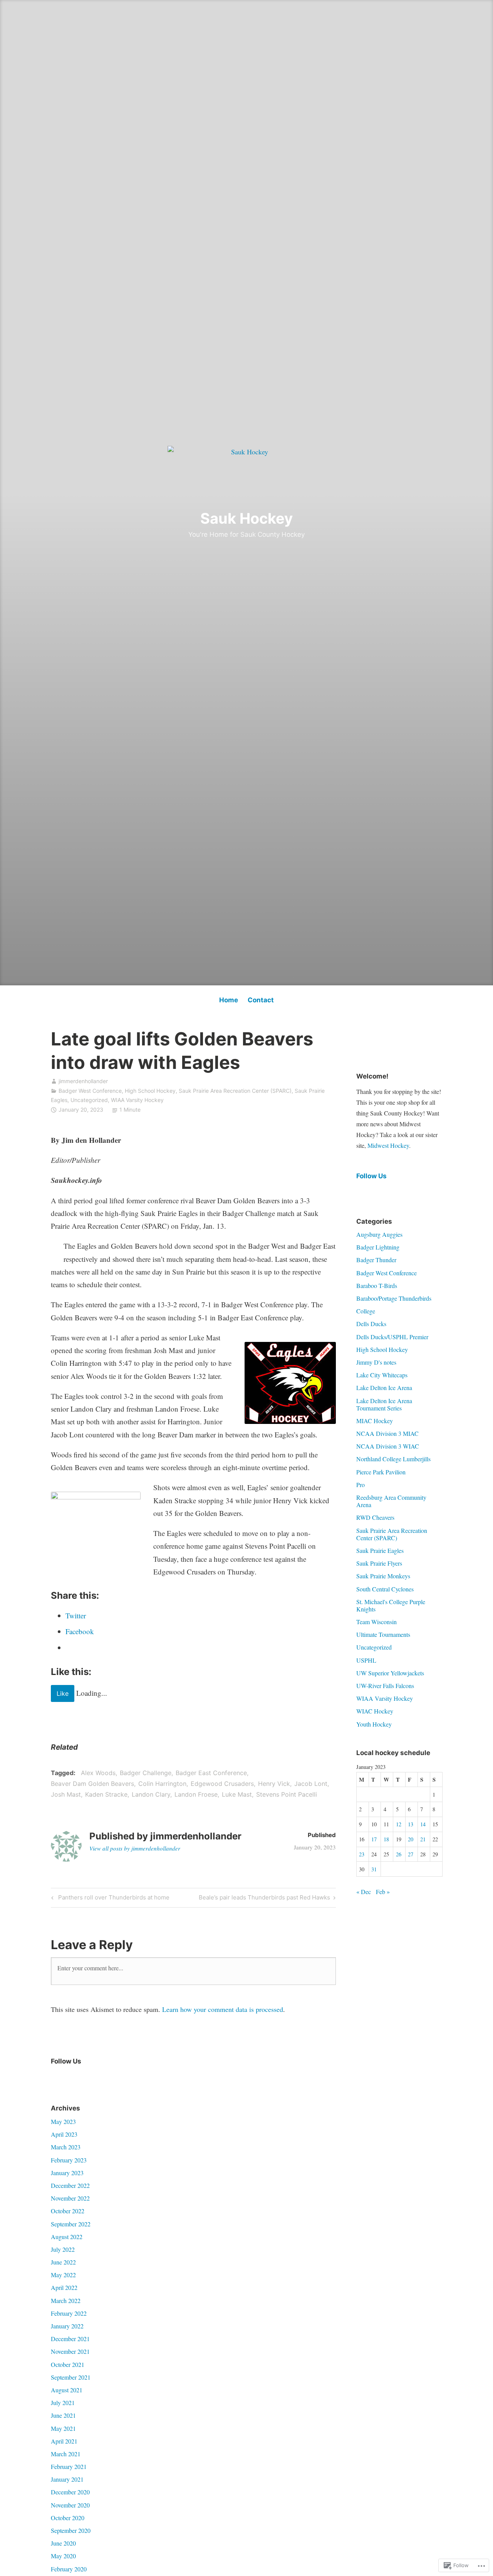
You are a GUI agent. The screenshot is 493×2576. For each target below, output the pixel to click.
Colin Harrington (162, 1784)
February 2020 (69, 2569)
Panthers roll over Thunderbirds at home (113, 1899)
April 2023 (64, 2134)
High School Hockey (150, 1091)
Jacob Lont (311, 1784)
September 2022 (71, 2224)
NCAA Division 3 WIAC (388, 1446)
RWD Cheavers (375, 1517)
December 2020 (70, 2492)
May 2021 (63, 2428)
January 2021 (67, 2479)
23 (362, 1854)
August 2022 (67, 2237)
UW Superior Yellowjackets (390, 1673)
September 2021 (71, 2377)
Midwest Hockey (388, 1145)
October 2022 (68, 2211)
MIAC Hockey (375, 1421)
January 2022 (67, 2326)
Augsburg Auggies (379, 1234)
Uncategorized (89, 1100)
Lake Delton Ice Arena (384, 1388)
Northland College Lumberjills (393, 1459)
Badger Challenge (146, 1773)
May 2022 (63, 2275)
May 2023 (63, 2121)
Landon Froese (196, 1794)
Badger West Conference (90, 1091)
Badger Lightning (378, 1247)
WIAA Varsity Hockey (137, 1100)
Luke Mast (237, 1794)
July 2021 (63, 2403)
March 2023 (66, 2147)
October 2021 (68, 2364)
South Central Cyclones (385, 1589)
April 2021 (64, 2441)
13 (411, 1824)
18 (386, 1839)
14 (423, 1824)
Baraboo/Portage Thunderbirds (394, 1298)
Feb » (383, 1892)
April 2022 (64, 2287)
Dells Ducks (371, 1324)
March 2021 (66, 2454)
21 (423, 1839)
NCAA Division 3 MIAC (387, 1433)
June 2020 (63, 2543)
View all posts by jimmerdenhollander (135, 1848)
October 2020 (68, 2518)
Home (229, 1000)
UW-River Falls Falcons (385, 1686)
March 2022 (66, 2300)
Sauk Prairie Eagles (380, 1550)
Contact (261, 1000)
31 (374, 1869)
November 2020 (70, 2505)
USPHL (366, 1660)
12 (399, 1824)
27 (411, 1854)
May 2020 (63, 2556)
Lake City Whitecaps (382, 1375)
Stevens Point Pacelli (287, 1794)
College (366, 1311)
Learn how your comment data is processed (223, 2009)
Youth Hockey (374, 1724)
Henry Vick (274, 1784)
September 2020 (71, 2530)
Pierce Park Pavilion (381, 1472)
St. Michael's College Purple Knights (391, 1605)
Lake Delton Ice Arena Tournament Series (384, 1404)
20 (411, 1839)
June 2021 (63, 2415)
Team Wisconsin (376, 1622)
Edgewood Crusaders (222, 1784)
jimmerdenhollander (83, 1081)
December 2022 (70, 2185)
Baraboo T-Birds (377, 1285)
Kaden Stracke (106, 1794)
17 (374, 1839)
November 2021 (70, 2351)
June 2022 (63, 2262)
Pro (361, 1485)
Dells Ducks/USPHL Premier (392, 1337)
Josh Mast (66, 1794)
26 (399, 1854)
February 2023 (69, 2160)
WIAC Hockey (375, 1711)
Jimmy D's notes (376, 1362)
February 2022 (69, 2313)
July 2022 (63, 2249)
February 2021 (69, 2466)
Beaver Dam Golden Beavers (92, 1784)
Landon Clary (151, 1794)
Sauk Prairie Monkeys (383, 1576)
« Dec (364, 1892)
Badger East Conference (211, 1773)
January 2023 (67, 2173)
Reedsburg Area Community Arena (391, 1501)
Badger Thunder (376, 1260)
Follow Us (371, 1176)
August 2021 (67, 2390)
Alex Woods (98, 1773)
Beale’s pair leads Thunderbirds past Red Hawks (264, 1899)
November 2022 (70, 2198)
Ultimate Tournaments (383, 1634)
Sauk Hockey (246, 518)
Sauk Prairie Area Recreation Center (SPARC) (235, 1091)
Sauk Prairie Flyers (379, 1563)
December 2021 (70, 2339)
